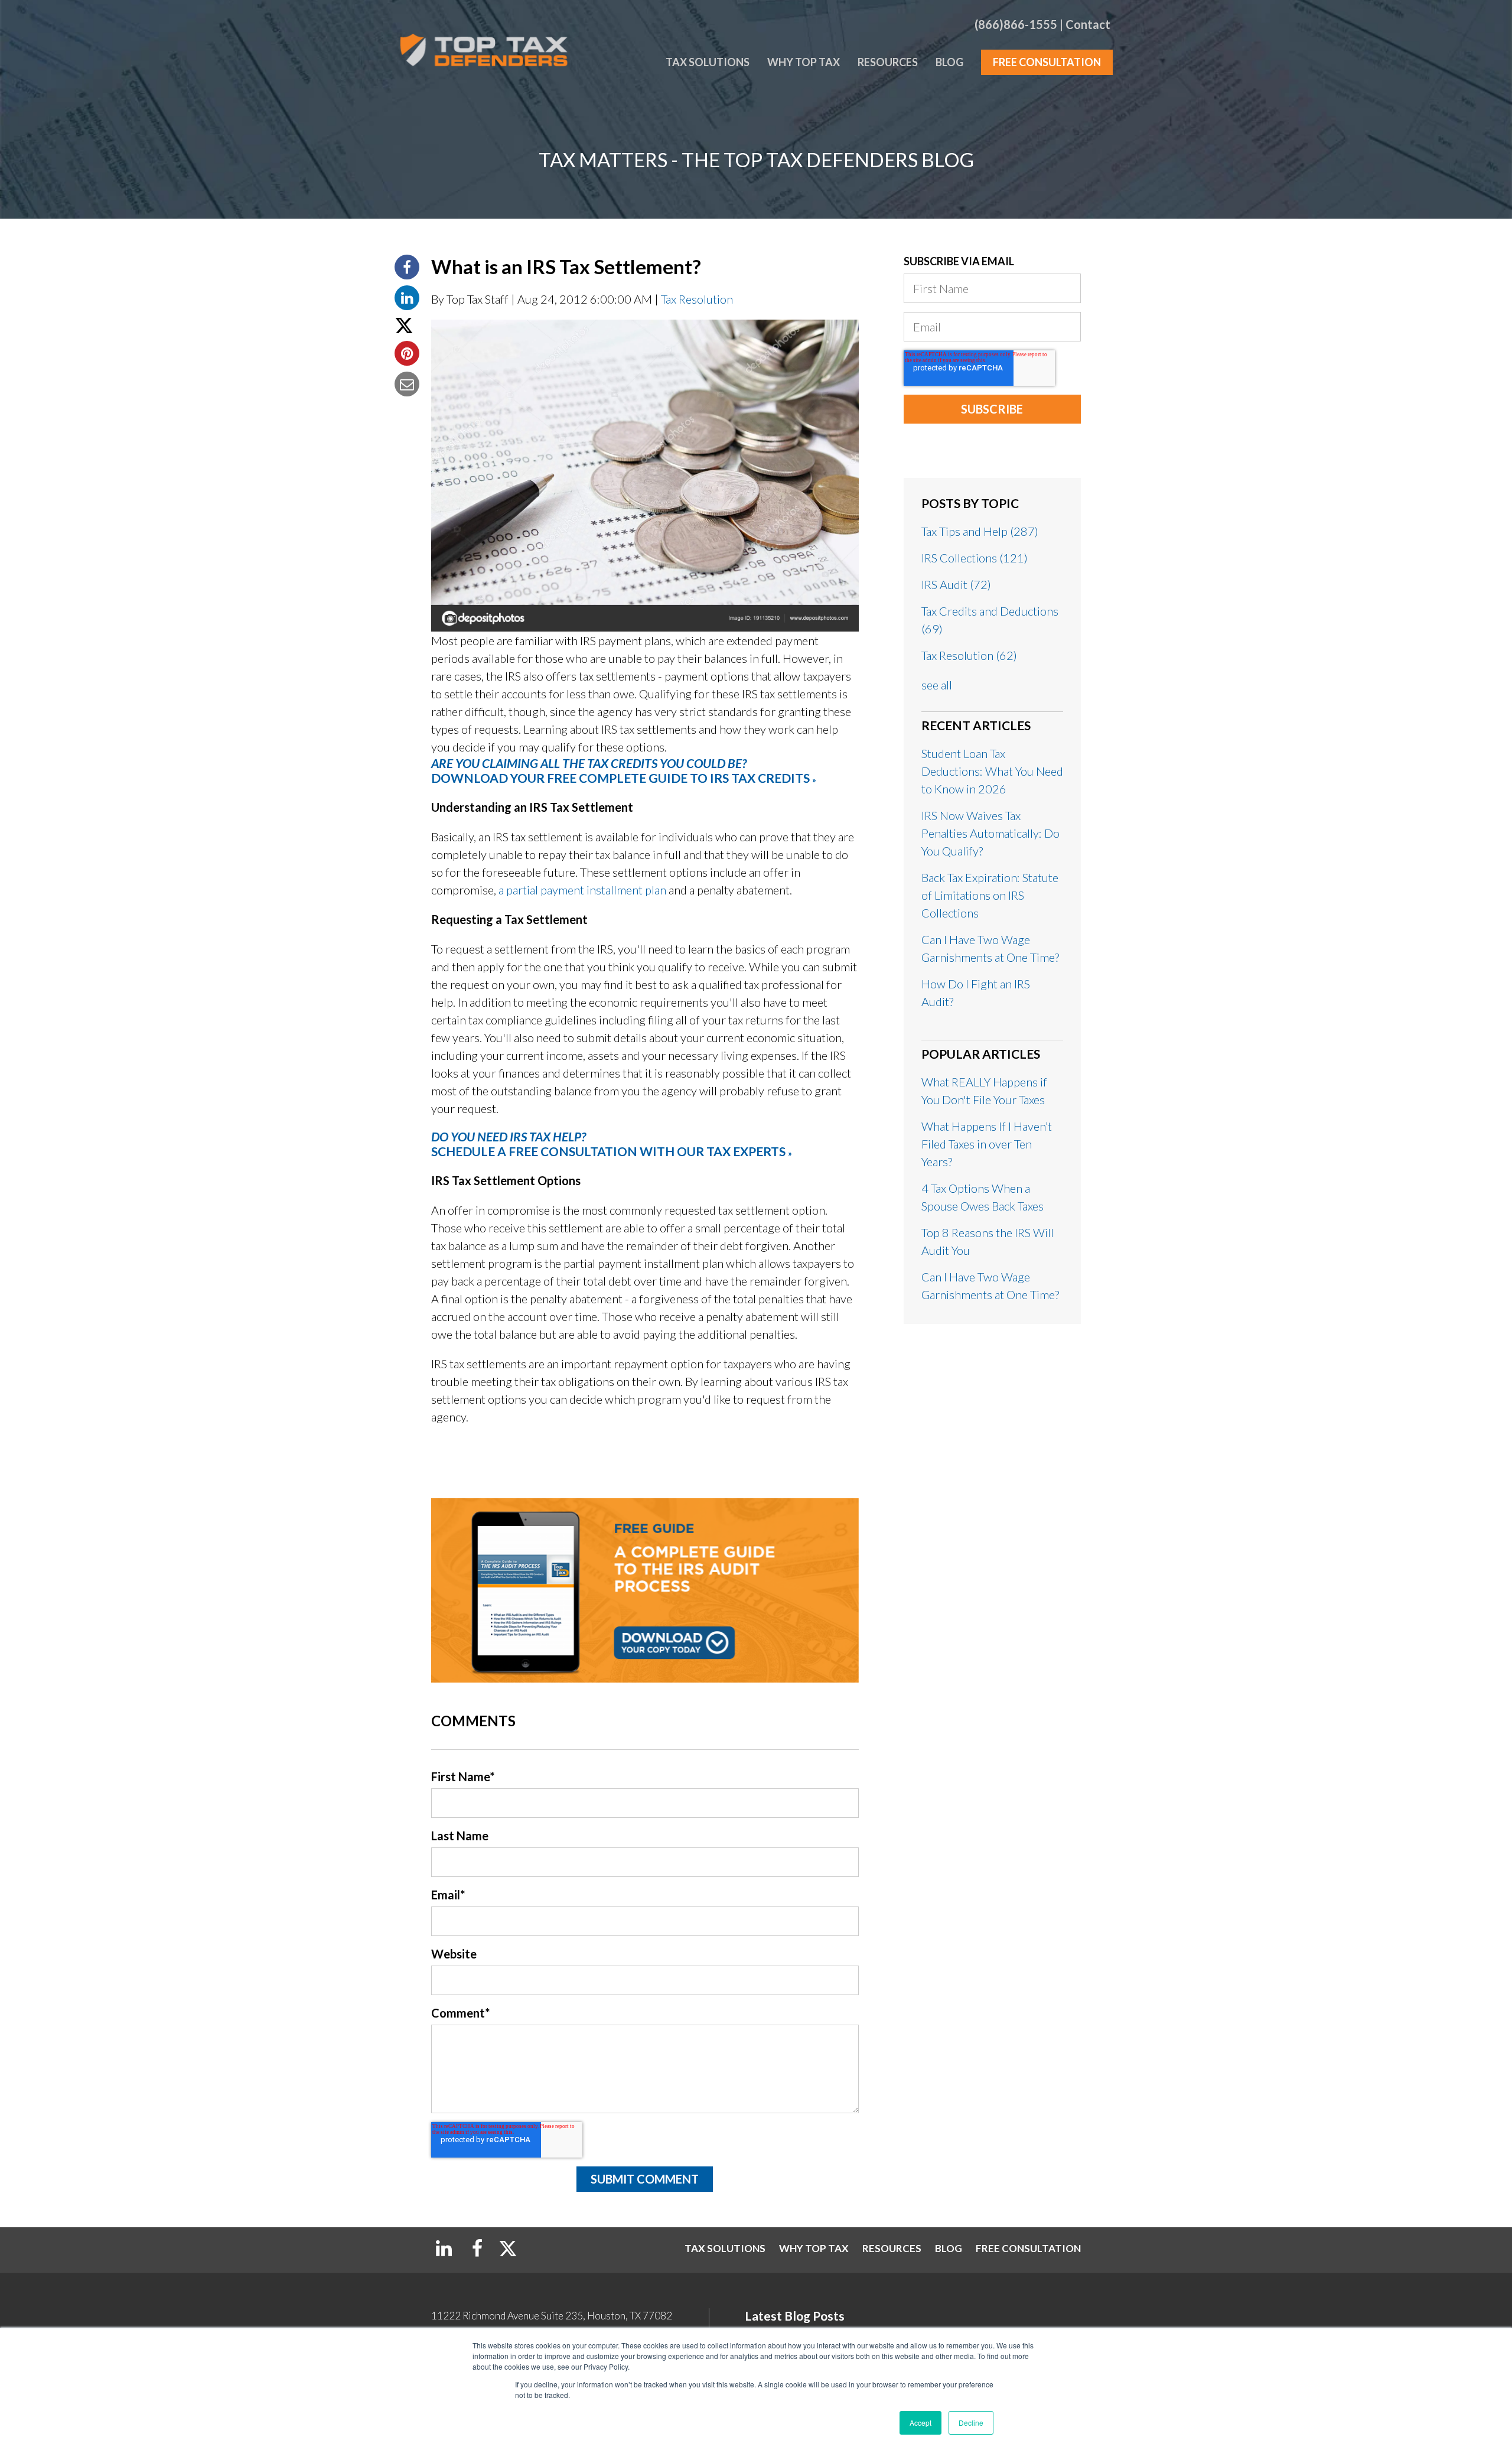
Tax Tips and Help (980, 531)
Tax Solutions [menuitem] (708, 62)
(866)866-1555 (1016, 24)
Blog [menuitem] (949, 62)
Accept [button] (920, 2423)
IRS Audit (956, 584)
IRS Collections (975, 558)
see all (937, 685)
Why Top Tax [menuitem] (804, 62)
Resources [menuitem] (888, 62)
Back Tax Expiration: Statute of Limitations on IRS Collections (990, 895)
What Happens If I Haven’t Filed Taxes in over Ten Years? (987, 1144)
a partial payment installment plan (582, 890)
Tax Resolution (697, 299)
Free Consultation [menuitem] (1047, 62)
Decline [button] (971, 2423)
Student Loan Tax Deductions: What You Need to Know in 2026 (992, 771)
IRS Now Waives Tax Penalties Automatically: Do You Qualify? (990, 833)
